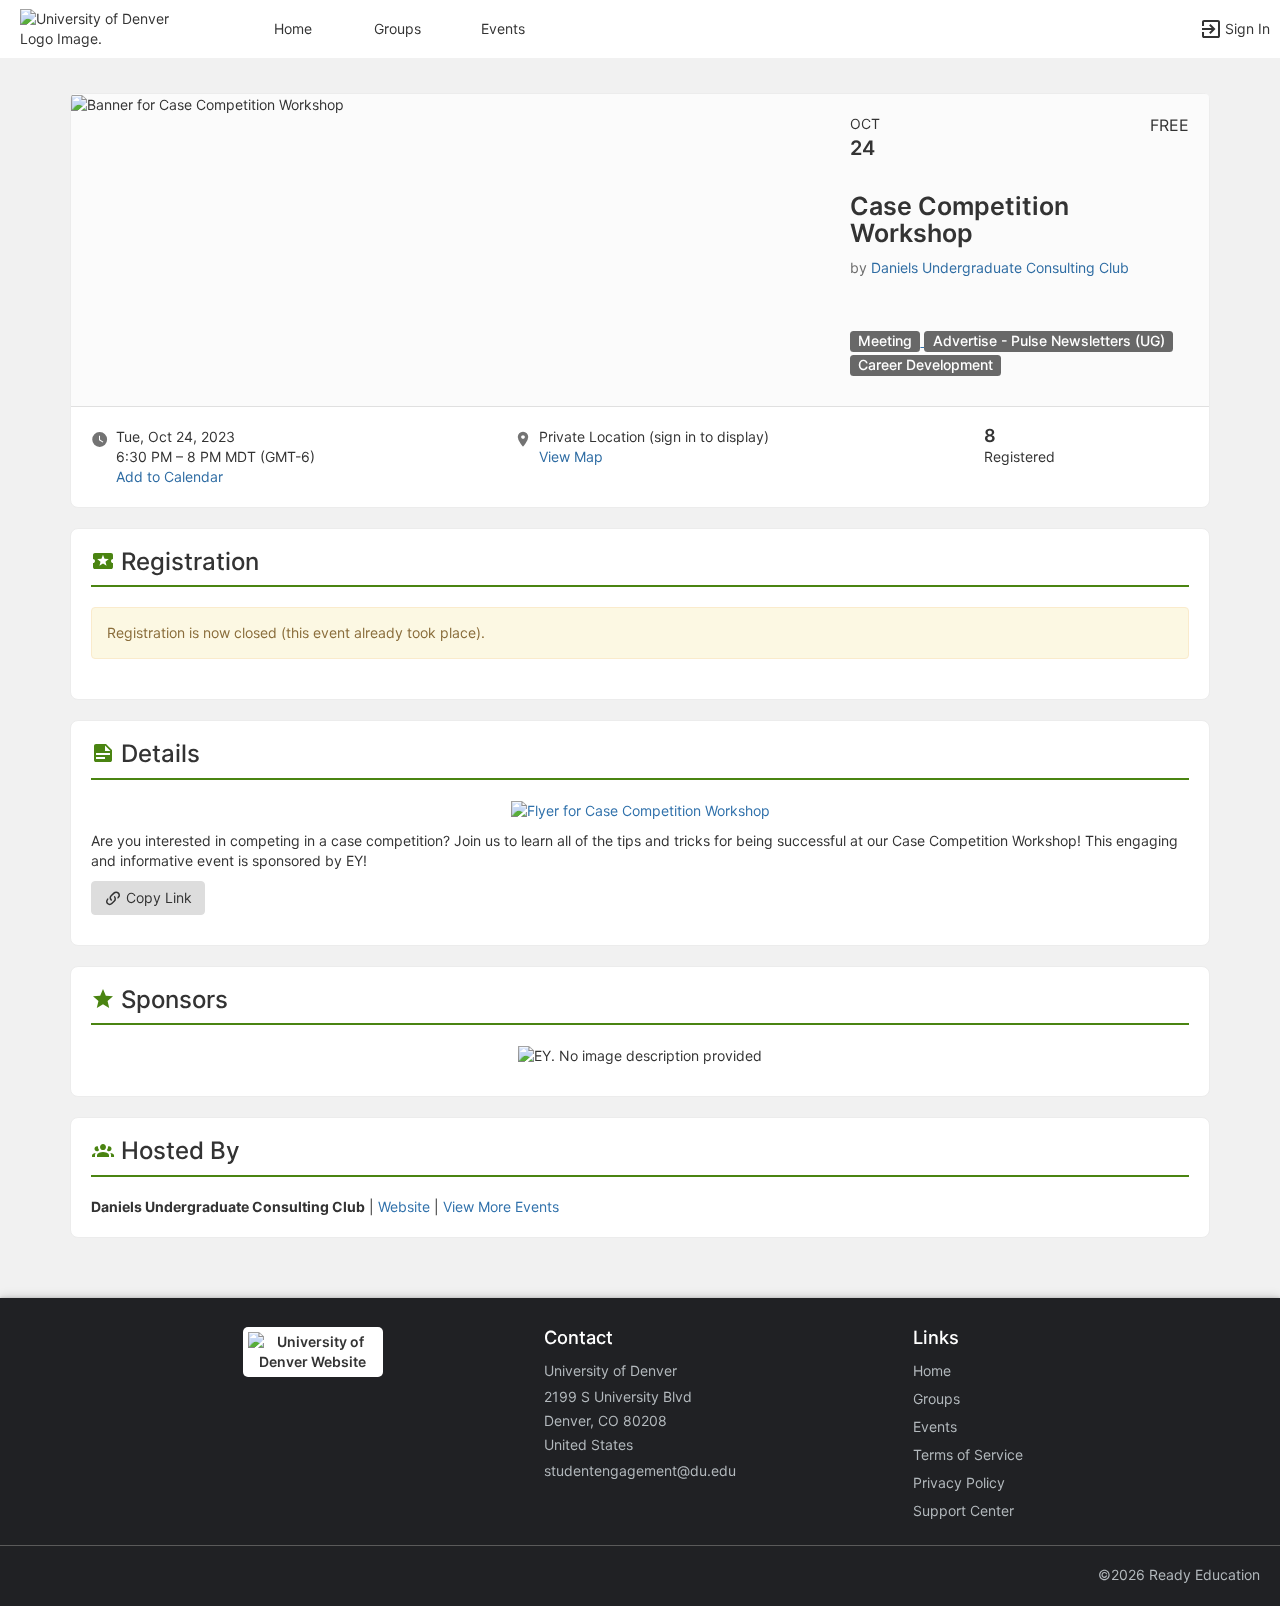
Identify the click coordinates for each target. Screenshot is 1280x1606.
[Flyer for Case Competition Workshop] (640, 809)
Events (503, 28)
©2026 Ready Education (1179, 1574)
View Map (571, 456)
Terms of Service (968, 1454)
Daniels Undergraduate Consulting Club (1000, 267)
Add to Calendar (169, 476)
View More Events (501, 1206)
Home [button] (293, 28)
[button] (102, 27)
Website (404, 1206)
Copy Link (157, 897)
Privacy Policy (959, 1482)
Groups (397, 28)
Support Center (963, 1510)
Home (932, 1370)
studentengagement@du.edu (640, 1470)
